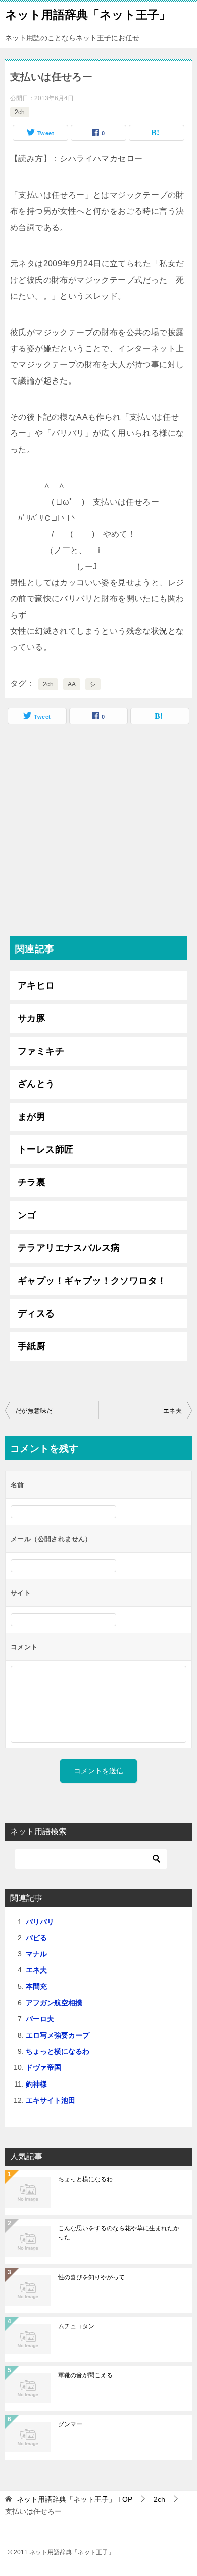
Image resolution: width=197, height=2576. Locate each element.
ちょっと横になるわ (58, 2051)
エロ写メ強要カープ (58, 2035)
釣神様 (36, 2084)
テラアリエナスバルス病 (69, 1248)
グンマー (70, 2424)
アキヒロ (36, 985)
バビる (36, 1938)
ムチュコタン (76, 2326)
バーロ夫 (40, 2019)
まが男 (32, 1117)
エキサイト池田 (51, 2100)
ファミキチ (41, 1051)
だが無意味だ (34, 1411)
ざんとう (36, 1084)
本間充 (36, 1986)
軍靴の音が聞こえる (85, 2375)
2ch (20, 112)
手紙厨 (32, 1346)
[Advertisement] (98, 833)
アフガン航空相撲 (54, 2003)
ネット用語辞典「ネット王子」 (88, 15)
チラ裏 (32, 1182)
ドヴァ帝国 (43, 2067)
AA (72, 684)
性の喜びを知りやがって (91, 2277)
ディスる (36, 1313)
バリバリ (40, 1922)
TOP (75, 2499)
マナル (36, 1954)
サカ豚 (32, 1018)
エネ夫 (173, 1411)
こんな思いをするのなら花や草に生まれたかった (119, 2233)
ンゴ (27, 1215)
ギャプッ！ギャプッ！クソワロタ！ (92, 1281)
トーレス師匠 (45, 1149)
